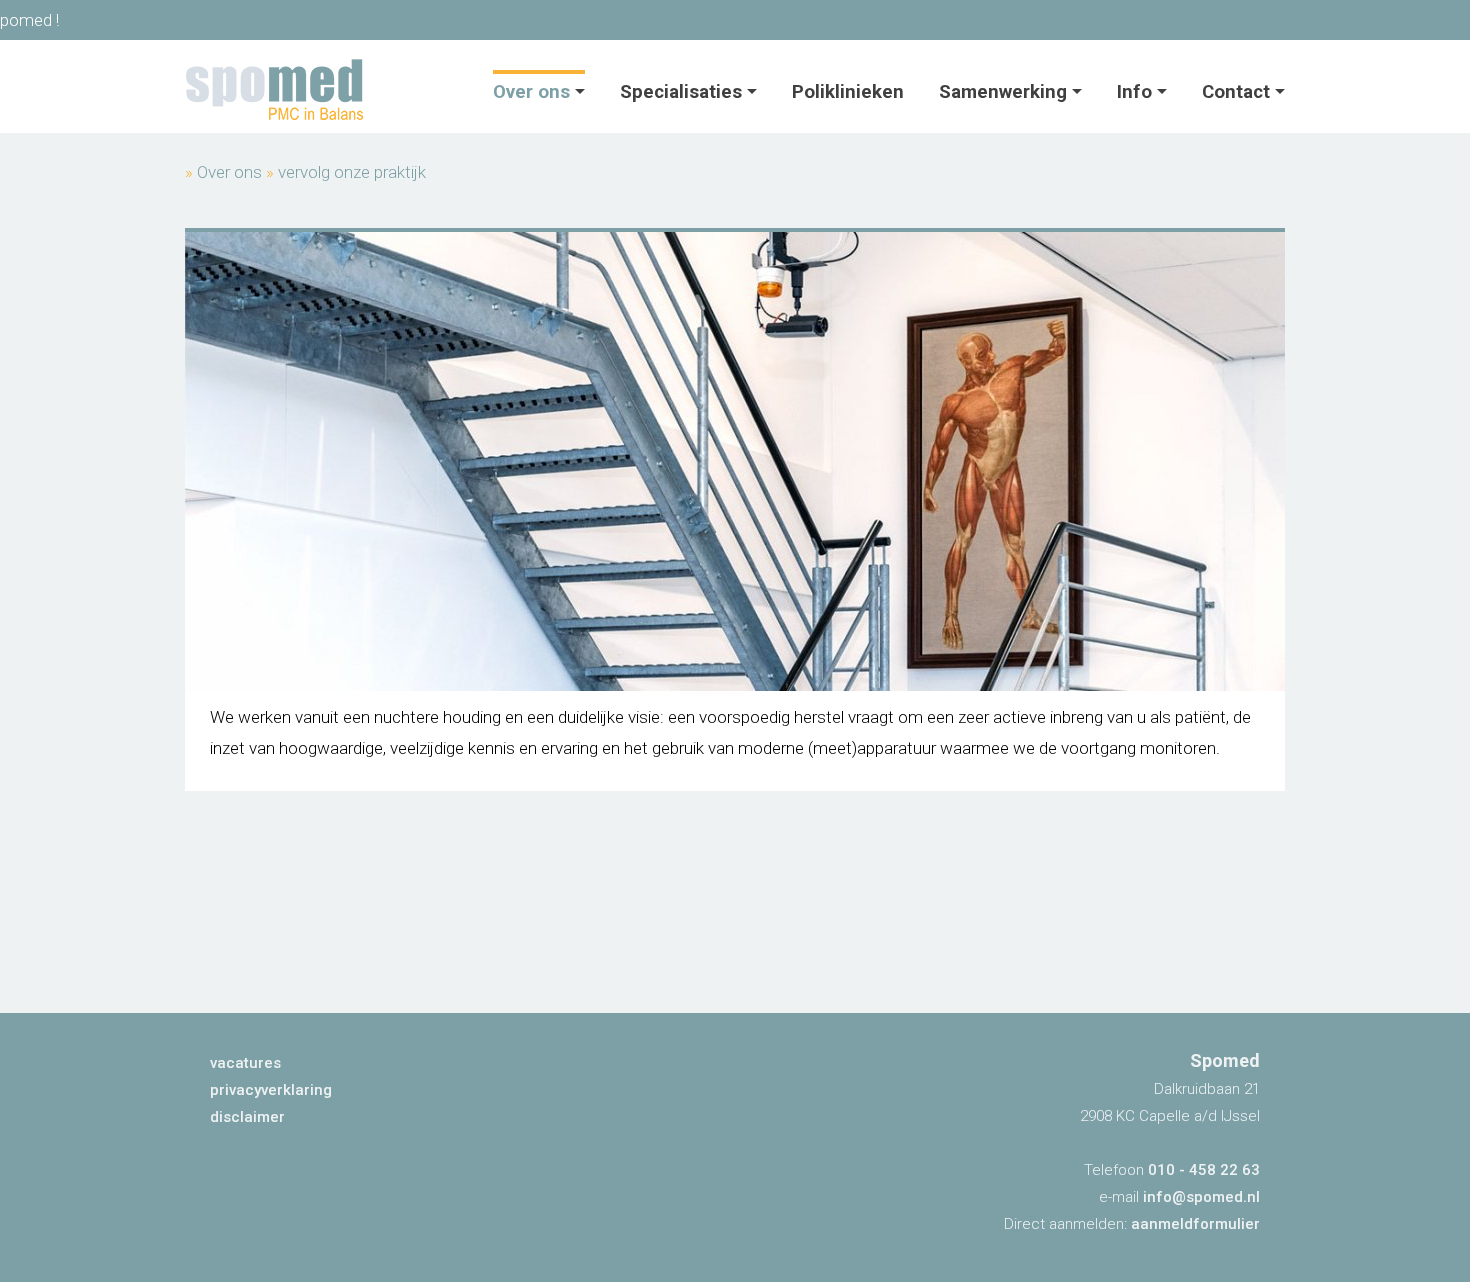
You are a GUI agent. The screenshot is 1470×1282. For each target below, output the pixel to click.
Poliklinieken (848, 92)
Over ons (531, 92)
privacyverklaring (271, 1090)
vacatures (245, 1063)
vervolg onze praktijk (352, 172)
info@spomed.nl (1201, 1197)
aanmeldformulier (1195, 1224)
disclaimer (247, 1117)
